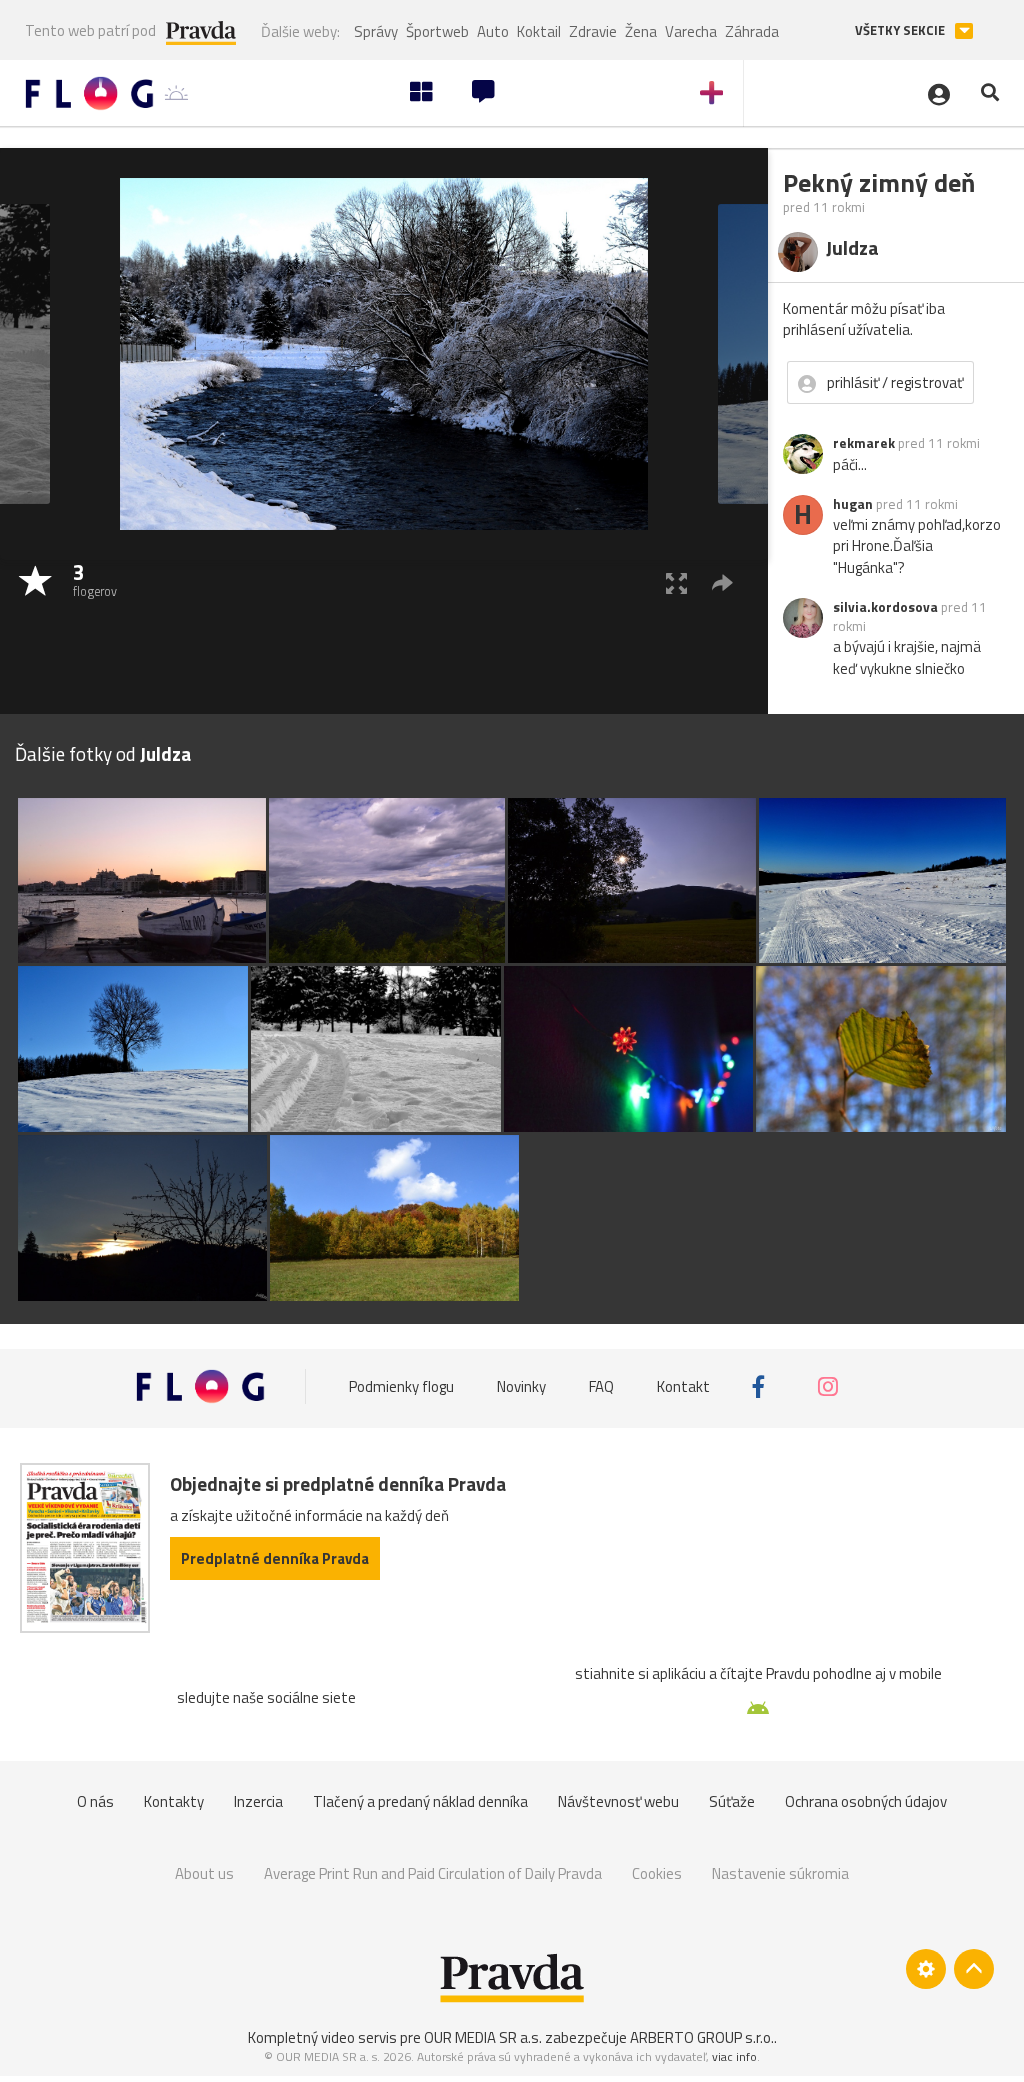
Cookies (657, 1873)
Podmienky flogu (401, 1386)
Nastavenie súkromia (780, 1873)
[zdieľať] (722, 582)
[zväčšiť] (676, 582)
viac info (734, 2056)
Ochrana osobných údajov (866, 1801)
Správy (376, 31)
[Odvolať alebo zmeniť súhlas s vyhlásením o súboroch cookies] (926, 1969)
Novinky (521, 1386)
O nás (95, 1801)
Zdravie (593, 31)
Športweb (437, 31)
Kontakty (174, 1801)
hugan (853, 504)
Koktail (539, 31)
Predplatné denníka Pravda (275, 1558)
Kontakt (683, 1386)
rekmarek (864, 443)
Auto (493, 31)
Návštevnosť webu (618, 1801)
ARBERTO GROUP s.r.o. (702, 2037)
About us (204, 1873)
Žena (641, 31)
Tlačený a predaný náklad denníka (420, 1801)
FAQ (601, 1386)
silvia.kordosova (885, 607)
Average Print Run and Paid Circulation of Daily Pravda (433, 1873)
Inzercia (258, 1801)
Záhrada (752, 31)
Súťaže (732, 1801)
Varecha (691, 31)
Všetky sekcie (901, 30)
